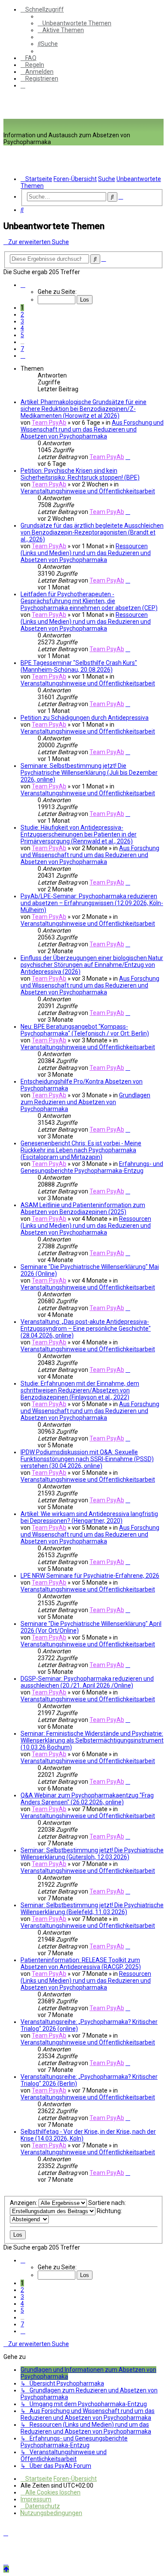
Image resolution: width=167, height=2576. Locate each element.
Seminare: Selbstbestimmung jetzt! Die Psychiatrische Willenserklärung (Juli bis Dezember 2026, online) (89, 773)
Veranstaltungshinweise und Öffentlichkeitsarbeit (88, 491)
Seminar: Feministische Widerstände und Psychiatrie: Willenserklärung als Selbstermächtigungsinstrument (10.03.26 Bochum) (92, 1740)
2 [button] (22, 314)
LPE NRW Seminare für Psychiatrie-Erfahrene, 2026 (90, 1576)
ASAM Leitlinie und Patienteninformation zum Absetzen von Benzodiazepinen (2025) (83, 1208)
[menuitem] (75, 23)
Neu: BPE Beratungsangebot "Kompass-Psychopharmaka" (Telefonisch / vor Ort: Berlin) (85, 1030)
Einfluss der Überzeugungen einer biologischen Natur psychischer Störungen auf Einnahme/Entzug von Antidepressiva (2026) (92, 965)
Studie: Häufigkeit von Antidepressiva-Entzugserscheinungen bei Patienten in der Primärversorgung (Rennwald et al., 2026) (79, 834)
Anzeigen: (24, 2203)
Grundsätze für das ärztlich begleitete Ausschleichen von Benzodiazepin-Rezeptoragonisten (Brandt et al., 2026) (92, 532)
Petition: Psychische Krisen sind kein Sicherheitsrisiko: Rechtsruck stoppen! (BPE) (80, 474)
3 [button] (22, 321)
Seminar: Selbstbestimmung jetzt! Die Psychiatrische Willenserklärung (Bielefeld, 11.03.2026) (92, 1909)
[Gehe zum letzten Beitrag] (128, 457)
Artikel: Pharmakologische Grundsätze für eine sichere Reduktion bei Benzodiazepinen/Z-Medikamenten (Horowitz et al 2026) (83, 409)
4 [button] (22, 328)
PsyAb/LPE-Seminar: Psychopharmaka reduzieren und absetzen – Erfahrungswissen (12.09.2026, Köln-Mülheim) (92, 903)
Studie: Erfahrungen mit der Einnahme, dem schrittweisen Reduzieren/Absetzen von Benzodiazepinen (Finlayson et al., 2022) (80, 1390)
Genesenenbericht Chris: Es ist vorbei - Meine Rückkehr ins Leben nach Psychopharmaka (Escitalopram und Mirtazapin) (81, 1150)
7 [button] (22, 349)
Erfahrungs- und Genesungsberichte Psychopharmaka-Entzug (92, 1167)
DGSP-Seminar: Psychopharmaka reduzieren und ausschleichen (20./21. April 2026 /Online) (87, 1682)
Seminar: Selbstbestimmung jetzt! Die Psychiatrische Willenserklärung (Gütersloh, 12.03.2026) (92, 1854)
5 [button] (22, 335)
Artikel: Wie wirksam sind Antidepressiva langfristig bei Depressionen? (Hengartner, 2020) (89, 1517)
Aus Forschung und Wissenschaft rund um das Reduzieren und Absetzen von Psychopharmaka (92, 429)
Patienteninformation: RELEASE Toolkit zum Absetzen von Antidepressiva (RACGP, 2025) (81, 1963)
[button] (23, 285)
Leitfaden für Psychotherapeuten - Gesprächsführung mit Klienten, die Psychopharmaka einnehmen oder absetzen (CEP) (89, 601)
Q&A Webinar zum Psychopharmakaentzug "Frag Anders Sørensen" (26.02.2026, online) (87, 1799)
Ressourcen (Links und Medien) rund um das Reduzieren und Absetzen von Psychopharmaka (86, 553)
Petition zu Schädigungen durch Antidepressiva (85, 718)
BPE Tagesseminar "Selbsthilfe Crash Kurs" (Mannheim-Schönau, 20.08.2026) (79, 666)
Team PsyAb (49, 423)
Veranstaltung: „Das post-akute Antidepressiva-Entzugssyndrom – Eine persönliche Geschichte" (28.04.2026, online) (86, 1329)
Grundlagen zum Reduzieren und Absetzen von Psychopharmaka (85, 1102)
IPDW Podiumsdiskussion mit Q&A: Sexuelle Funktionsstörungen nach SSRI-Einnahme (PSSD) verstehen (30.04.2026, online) (87, 1459)
